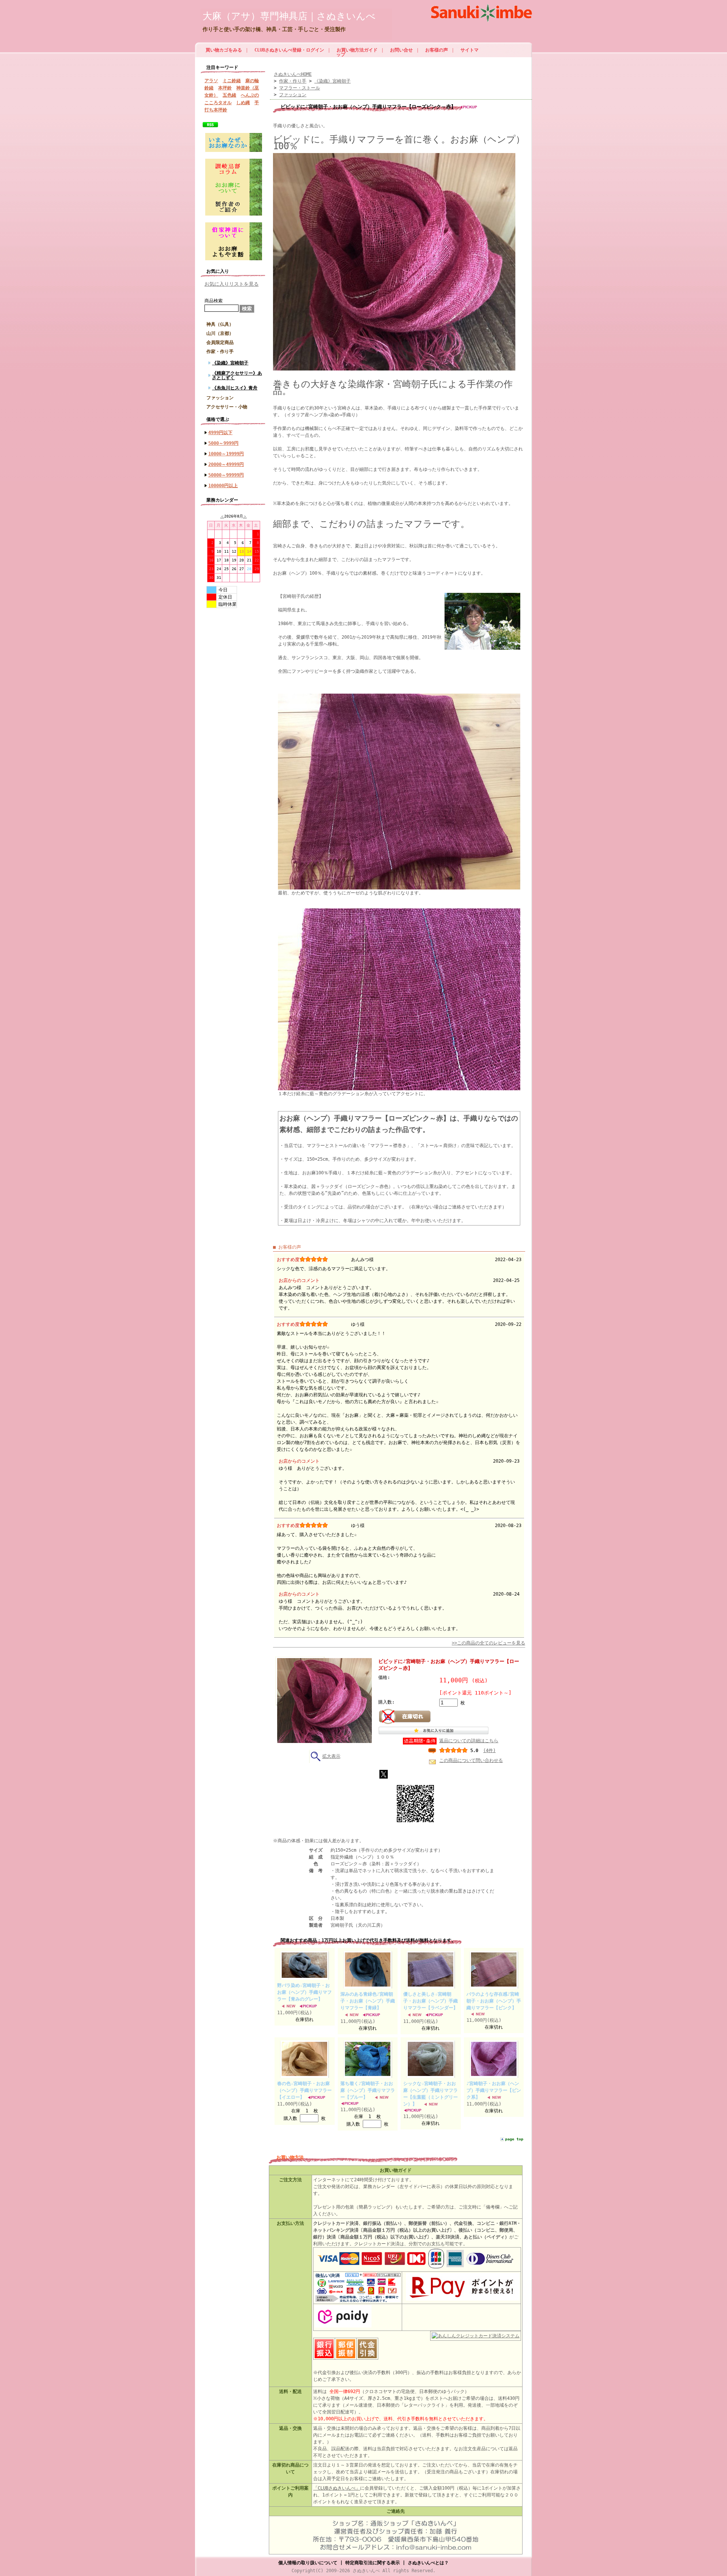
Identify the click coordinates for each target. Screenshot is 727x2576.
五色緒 (229, 95)
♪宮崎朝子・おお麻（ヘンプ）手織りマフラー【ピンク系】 (494, 2090)
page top (514, 2139)
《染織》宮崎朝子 (230, 363)
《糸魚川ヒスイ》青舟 (235, 388)
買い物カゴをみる (224, 50)
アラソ (211, 81)
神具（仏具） (220, 324)
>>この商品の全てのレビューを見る (488, 1643)
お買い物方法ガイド (357, 50)
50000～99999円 (226, 475)
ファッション (220, 398)
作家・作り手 (220, 352)
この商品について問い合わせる (471, 1760)
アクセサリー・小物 (227, 407)
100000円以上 (223, 486)
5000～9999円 (223, 443)
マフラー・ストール (300, 88)
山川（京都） (220, 333)
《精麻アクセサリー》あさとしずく (237, 375)
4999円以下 (220, 433)
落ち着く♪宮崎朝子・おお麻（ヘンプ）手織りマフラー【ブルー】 (368, 2090)
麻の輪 (252, 81)
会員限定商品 (220, 342)
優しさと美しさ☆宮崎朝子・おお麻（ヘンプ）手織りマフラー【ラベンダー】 (431, 2001)
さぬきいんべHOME (293, 74)
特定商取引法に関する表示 (373, 2563)
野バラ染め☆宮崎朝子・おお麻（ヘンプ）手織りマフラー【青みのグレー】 (304, 1992)
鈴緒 (209, 88)
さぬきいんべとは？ (428, 2563)
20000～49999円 (226, 464)
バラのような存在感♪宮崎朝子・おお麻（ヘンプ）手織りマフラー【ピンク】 (494, 2001)
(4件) (489, 1751)
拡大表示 (331, 1756)
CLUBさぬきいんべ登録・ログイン (289, 50)
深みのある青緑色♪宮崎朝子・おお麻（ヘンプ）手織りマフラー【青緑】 (368, 2001)
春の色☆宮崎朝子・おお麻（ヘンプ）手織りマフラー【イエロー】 (304, 2090)
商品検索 (214, 301)
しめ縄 (243, 103)
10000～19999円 (226, 454)
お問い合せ (401, 50)
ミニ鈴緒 (232, 81)
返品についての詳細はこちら (469, 1741)
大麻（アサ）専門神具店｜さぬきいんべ (289, 16)
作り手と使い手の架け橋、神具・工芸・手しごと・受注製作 (274, 29)
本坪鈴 (225, 88)
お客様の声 (437, 50)
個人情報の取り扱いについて (308, 2563)
